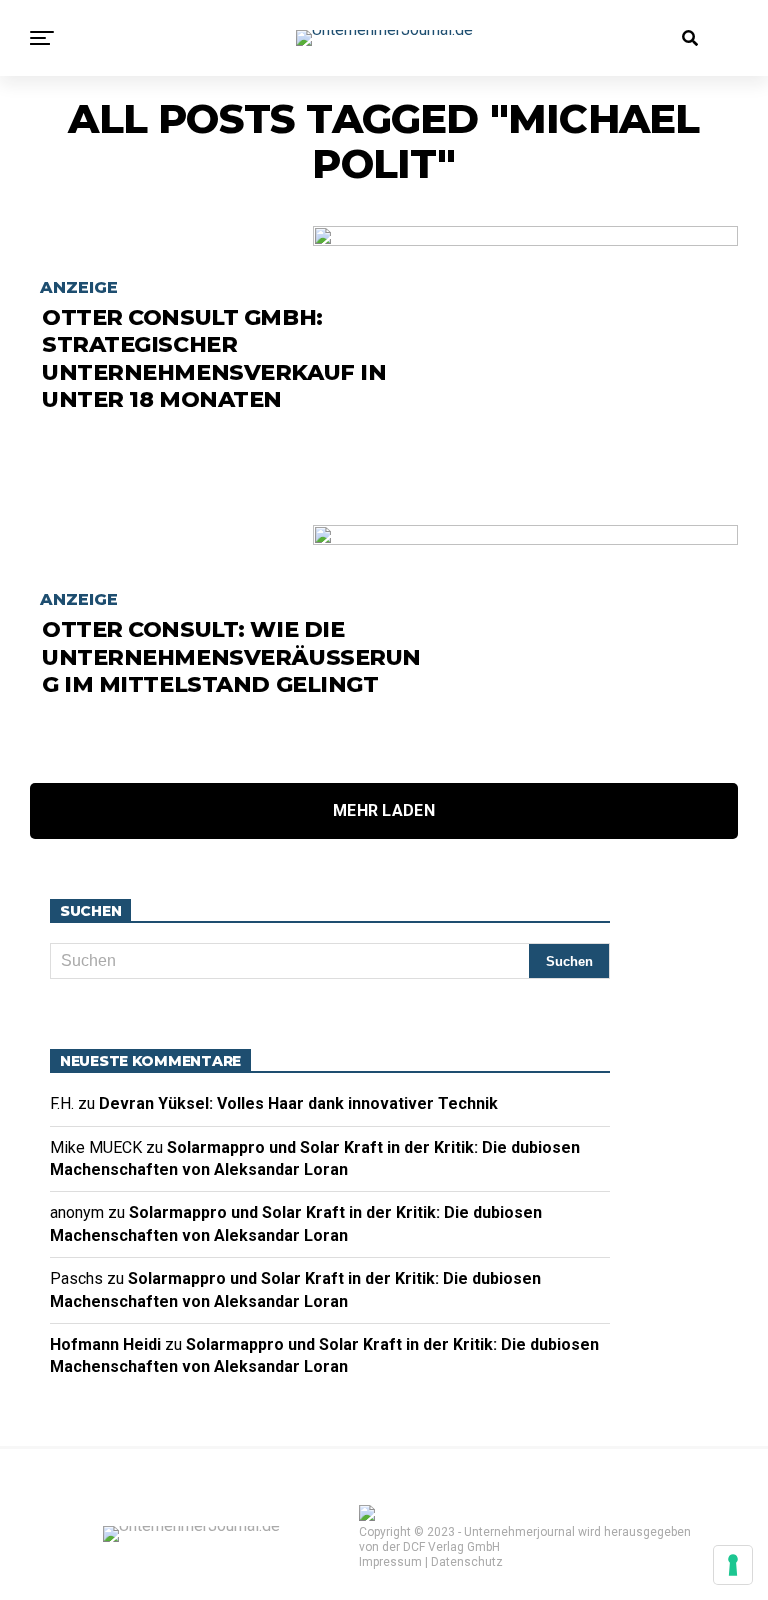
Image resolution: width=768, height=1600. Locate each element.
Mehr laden (384, 810)
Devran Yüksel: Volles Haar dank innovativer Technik (302, 1103)
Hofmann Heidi (105, 1344)
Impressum (390, 1562)
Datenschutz (467, 1562)
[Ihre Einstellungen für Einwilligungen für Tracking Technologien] (733, 1565)
